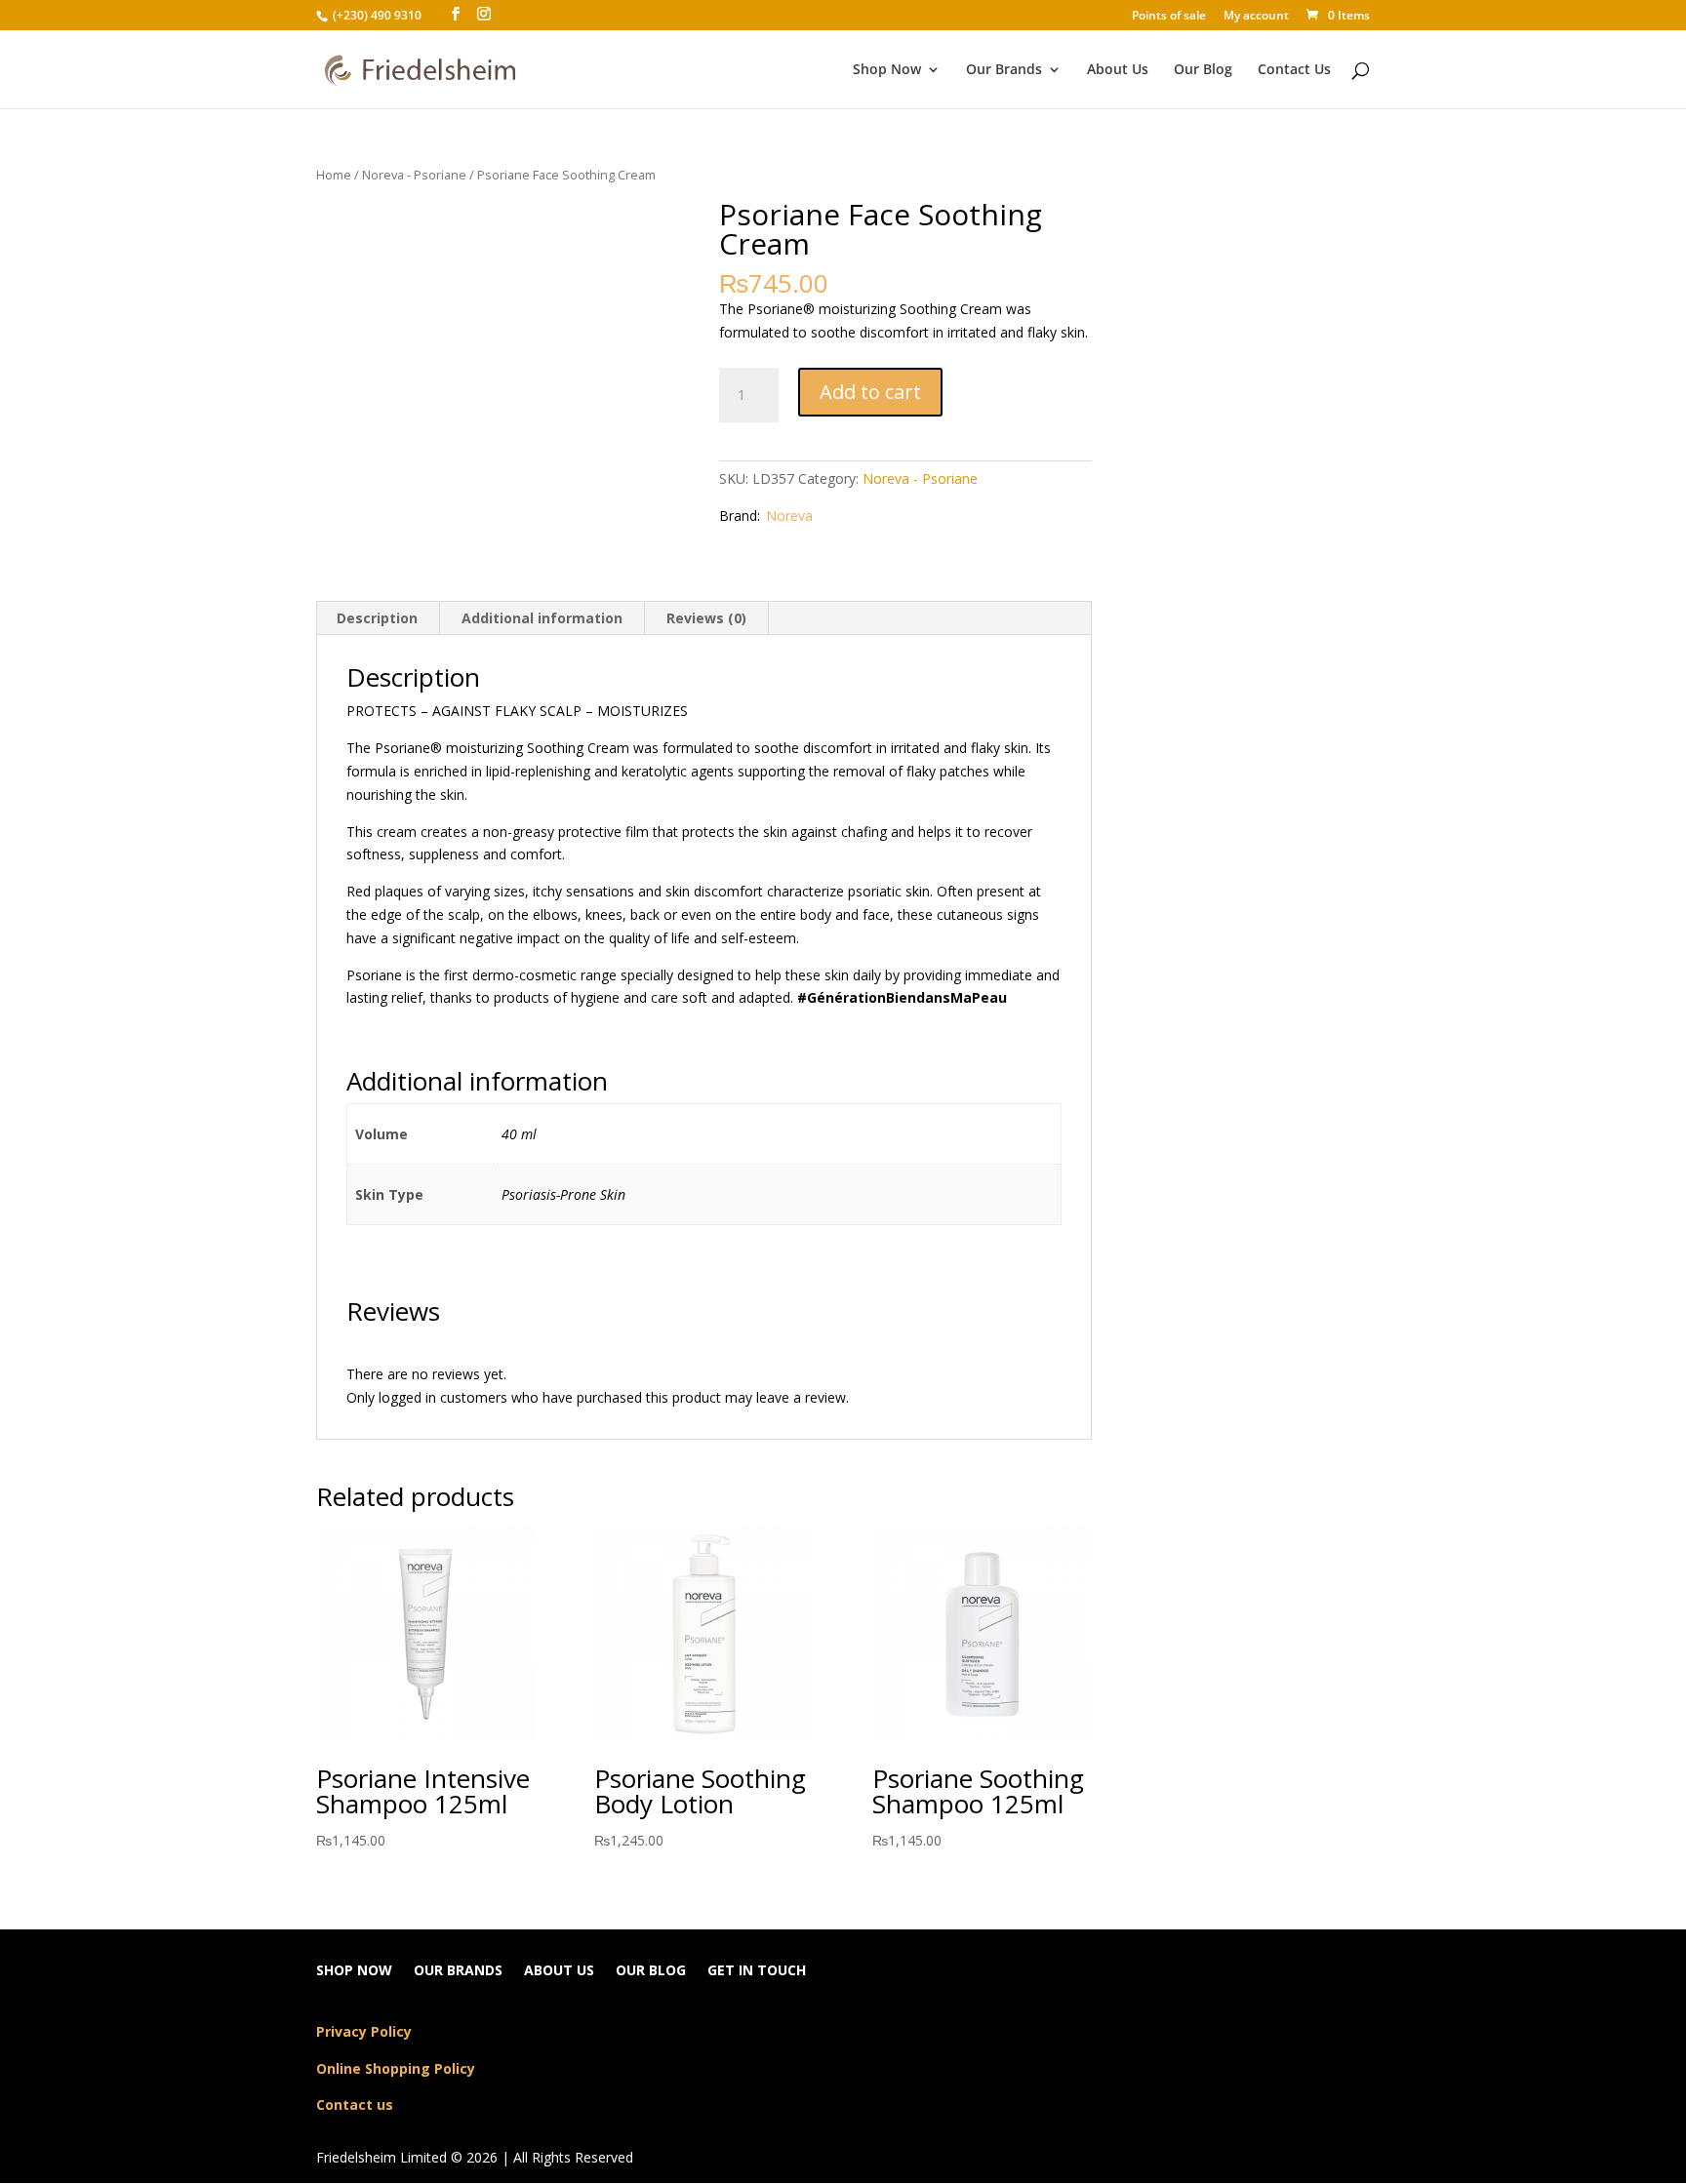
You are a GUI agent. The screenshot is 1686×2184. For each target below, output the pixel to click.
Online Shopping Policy (396, 2068)
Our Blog (1203, 70)
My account (1256, 17)
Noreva (789, 516)
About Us (1118, 70)
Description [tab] (377, 618)
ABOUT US (559, 1971)
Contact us (355, 2105)
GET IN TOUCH (757, 1971)
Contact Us (1294, 70)
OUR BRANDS (458, 1971)
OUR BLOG (651, 1971)
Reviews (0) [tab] (706, 618)
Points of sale (1169, 17)
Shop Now (887, 70)
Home (334, 175)
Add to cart (870, 392)
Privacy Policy (364, 2031)
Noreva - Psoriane (414, 175)
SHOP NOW (354, 1971)
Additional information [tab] (542, 618)
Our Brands (1004, 70)
